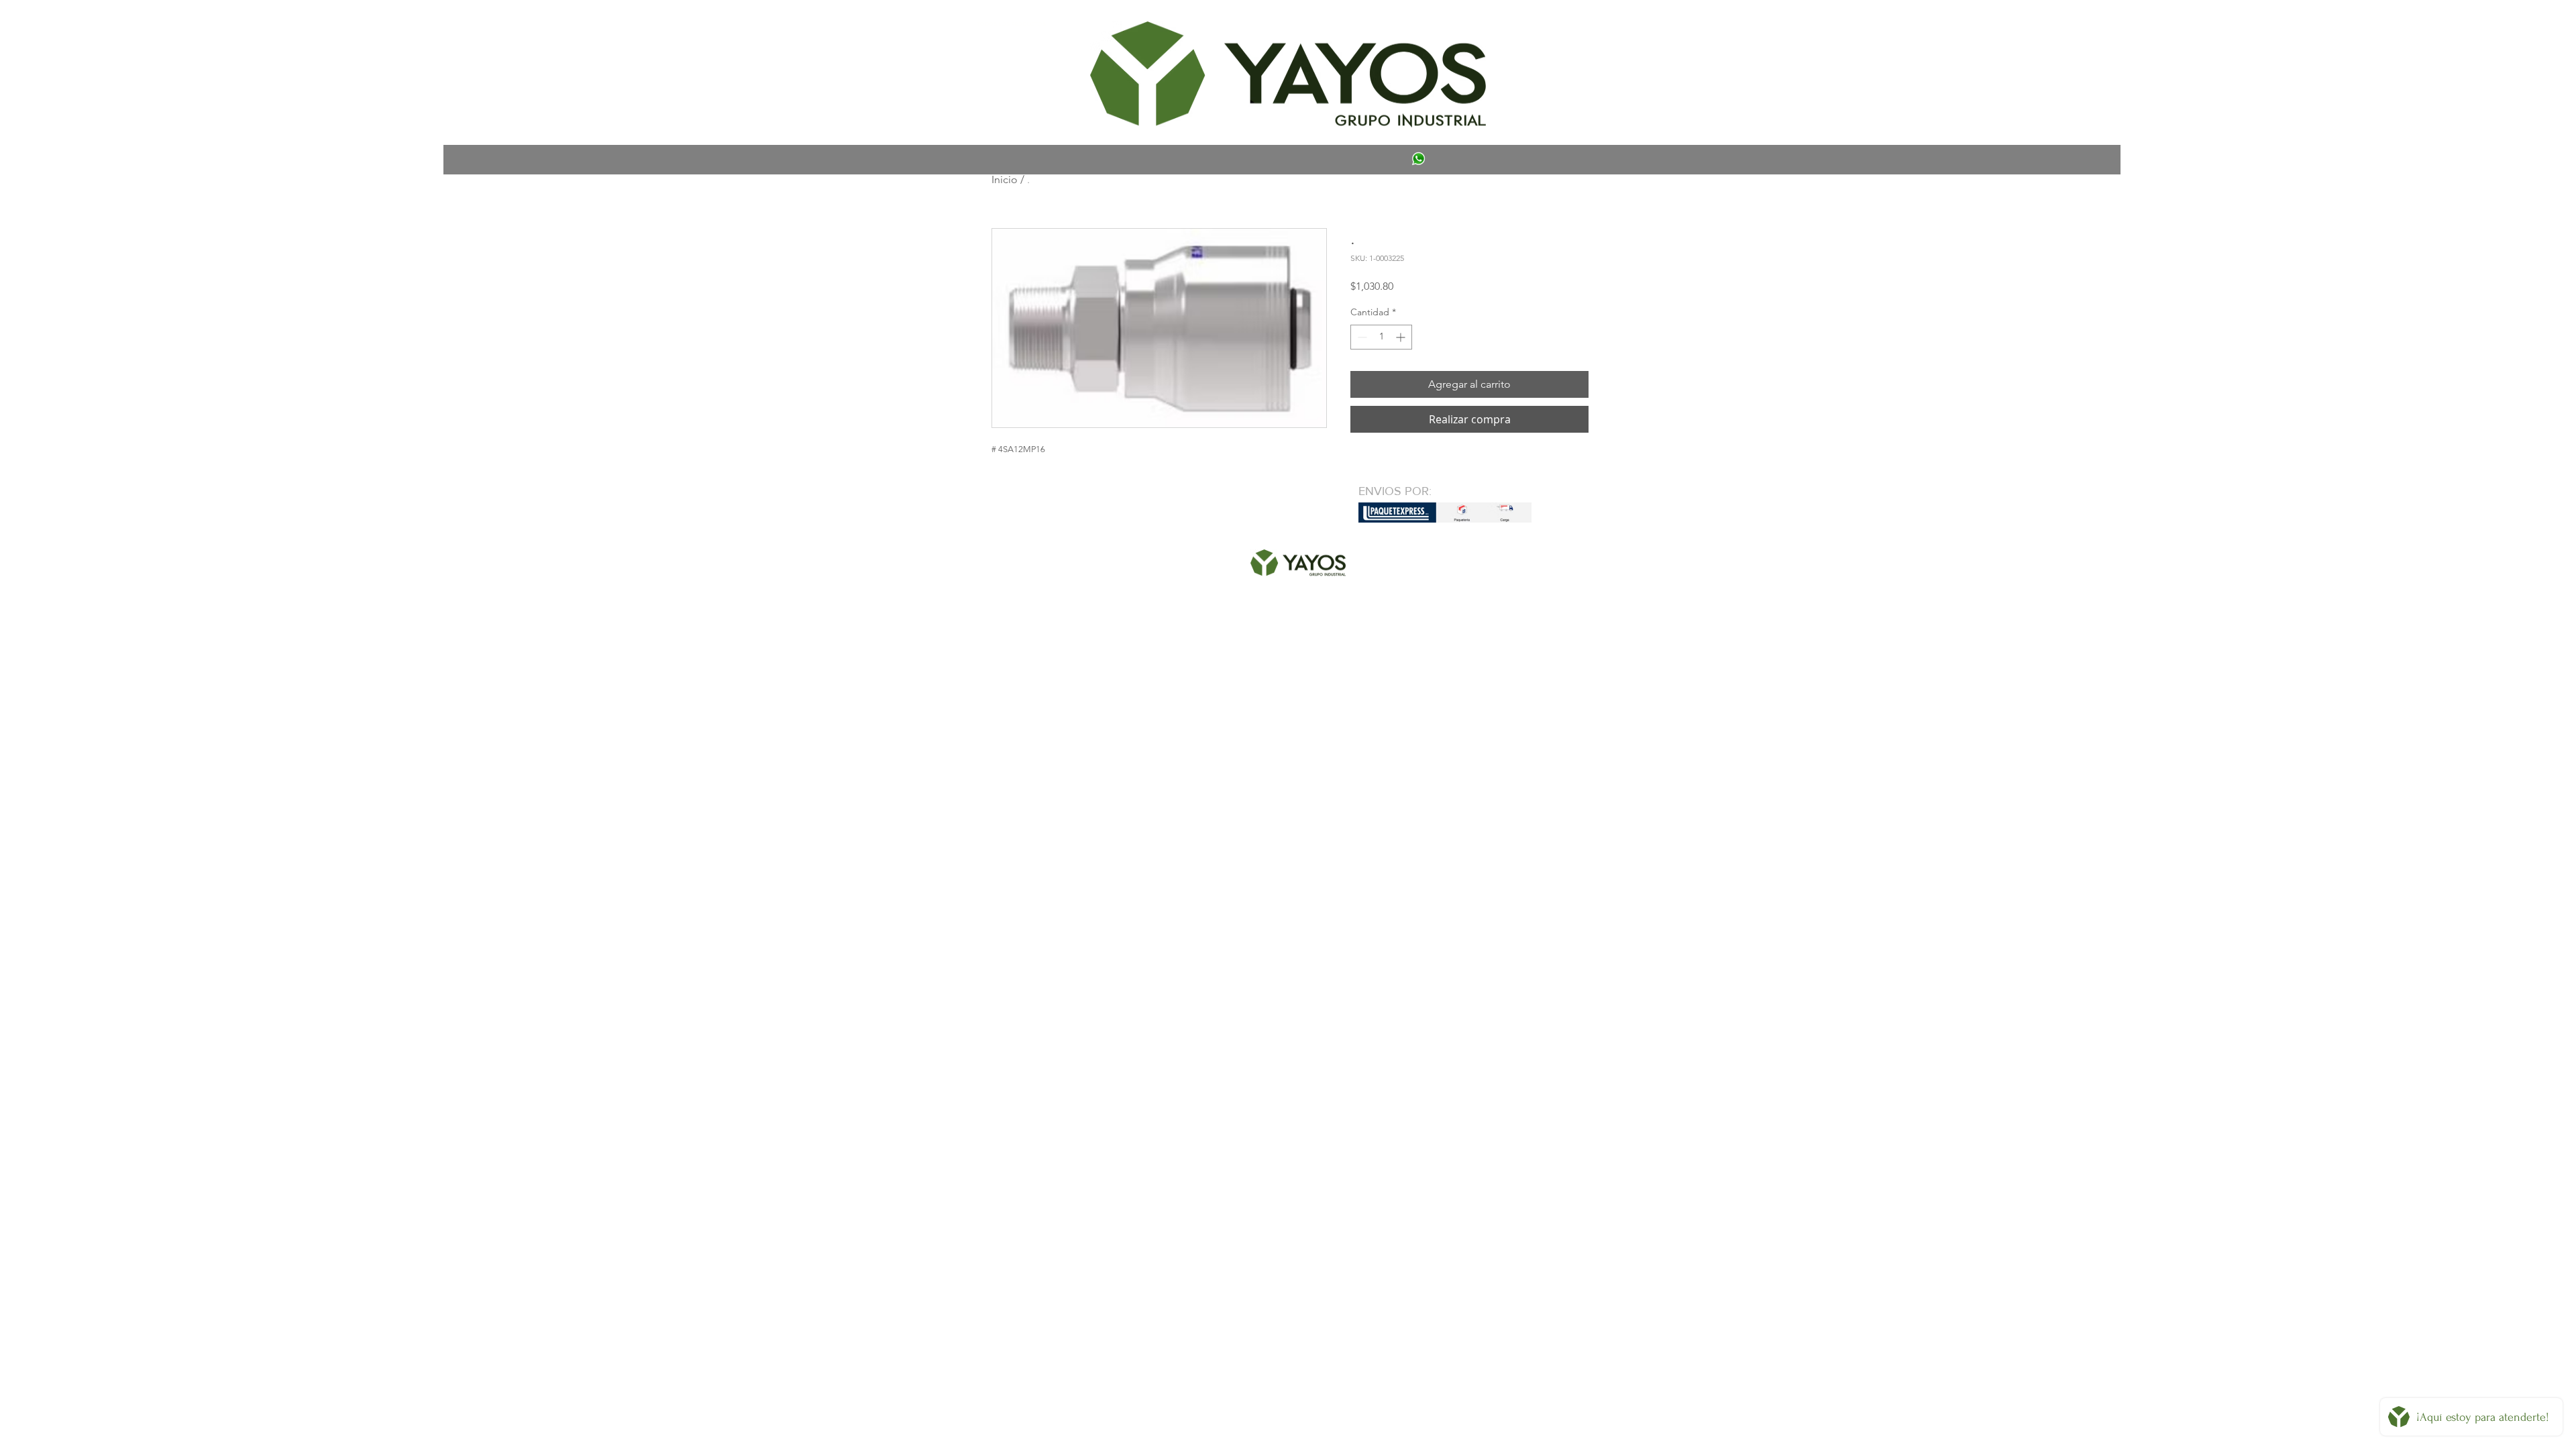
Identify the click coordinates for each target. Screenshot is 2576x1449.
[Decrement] (1361, 337)
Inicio (1005, 179)
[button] (1011, 24)
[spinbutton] (1381, 337)
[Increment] (1402, 337)
